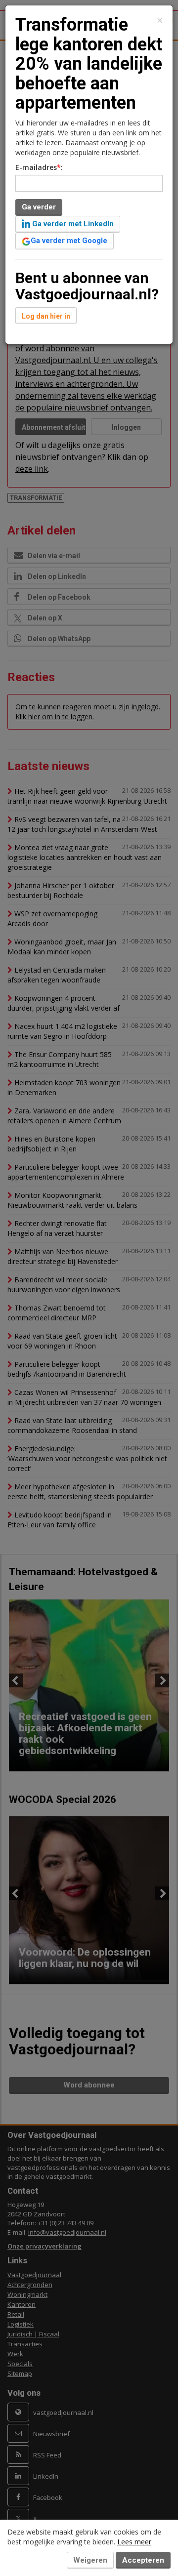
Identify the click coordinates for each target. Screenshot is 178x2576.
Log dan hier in (46, 316)
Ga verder (39, 207)
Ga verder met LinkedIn (72, 224)
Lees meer (134, 2542)
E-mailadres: (39, 167)
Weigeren (90, 2560)
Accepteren (143, 2560)
